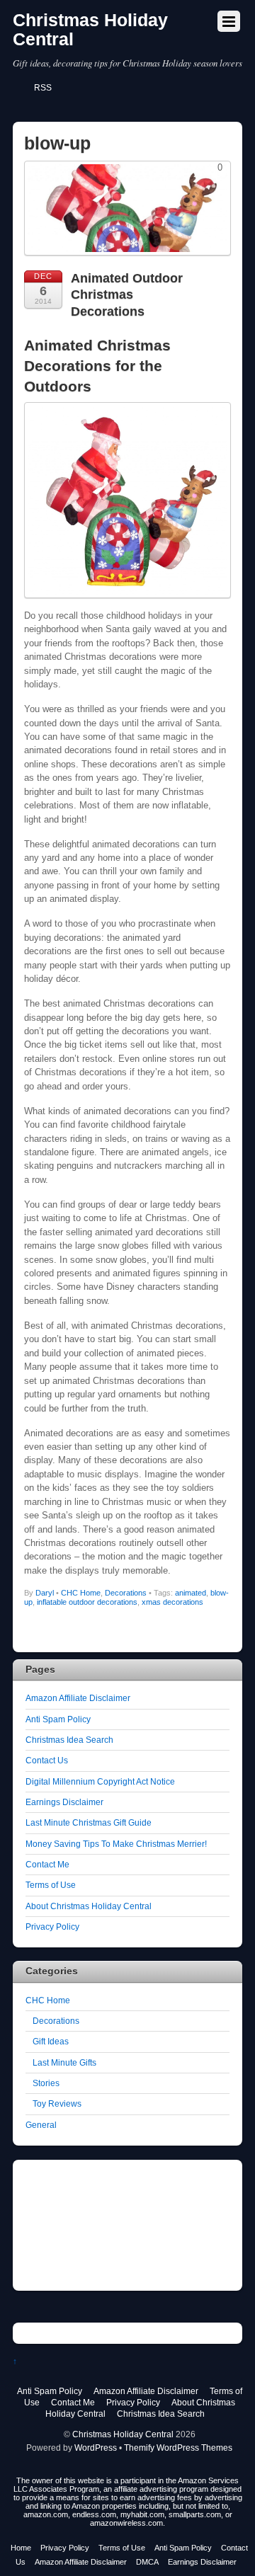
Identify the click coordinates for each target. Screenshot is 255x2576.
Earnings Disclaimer (64, 1802)
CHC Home (81, 1593)
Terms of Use (51, 1885)
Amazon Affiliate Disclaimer (78, 1698)
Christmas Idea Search (69, 1740)
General (41, 2125)
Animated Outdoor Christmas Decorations (127, 295)
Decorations (126, 1593)
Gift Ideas (51, 2041)
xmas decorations (172, 1602)
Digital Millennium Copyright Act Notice (100, 1781)
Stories (46, 2083)
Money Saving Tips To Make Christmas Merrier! (116, 1844)
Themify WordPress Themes (178, 2448)
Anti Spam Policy (58, 1719)
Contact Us (47, 1760)
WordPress (96, 2448)
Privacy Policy (52, 1927)
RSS (43, 88)
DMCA (147, 2562)
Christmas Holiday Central (123, 2434)
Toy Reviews (57, 2103)
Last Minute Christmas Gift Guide (89, 1822)
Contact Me (47, 1864)
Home (21, 2548)
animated (191, 1593)
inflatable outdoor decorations (87, 1602)
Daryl (45, 1593)
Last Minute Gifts (64, 2062)
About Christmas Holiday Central (89, 1906)
